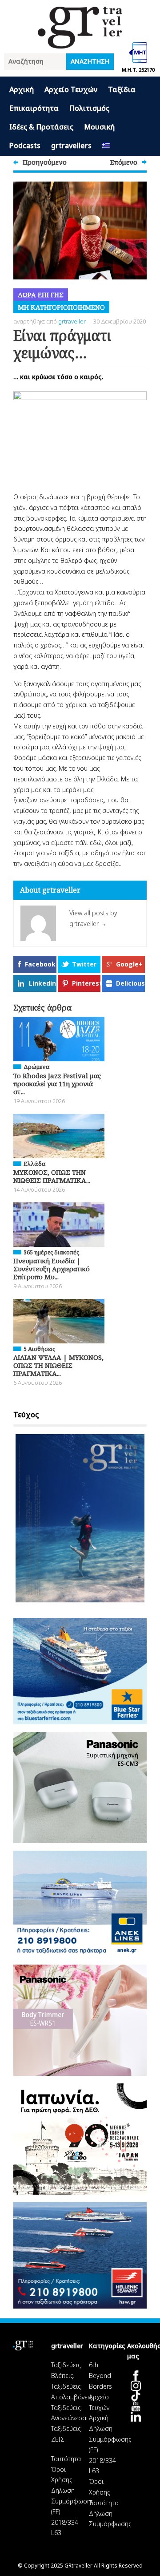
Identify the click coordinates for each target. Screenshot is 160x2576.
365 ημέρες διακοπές (51, 1252)
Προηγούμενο (45, 162)
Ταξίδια (122, 89)
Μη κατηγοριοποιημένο (61, 307)
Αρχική (22, 89)
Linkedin (42, 983)
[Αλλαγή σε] (106, 146)
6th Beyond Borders (100, 2376)
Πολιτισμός (89, 108)
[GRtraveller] (80, 43)
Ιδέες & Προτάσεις (41, 127)
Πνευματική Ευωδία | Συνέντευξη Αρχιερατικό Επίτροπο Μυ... (52, 1269)
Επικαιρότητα (34, 108)
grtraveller (72, 321)
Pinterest (86, 983)
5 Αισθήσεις (39, 1349)
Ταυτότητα (66, 2459)
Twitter (84, 964)
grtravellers (71, 146)
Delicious (130, 983)
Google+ (129, 964)
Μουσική (99, 127)
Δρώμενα (36, 1067)
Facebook (40, 964)
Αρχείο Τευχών (71, 89)
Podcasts (25, 146)
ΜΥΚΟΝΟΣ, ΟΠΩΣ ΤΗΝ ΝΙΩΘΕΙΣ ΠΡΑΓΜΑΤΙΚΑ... (52, 1176)
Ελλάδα (34, 1164)
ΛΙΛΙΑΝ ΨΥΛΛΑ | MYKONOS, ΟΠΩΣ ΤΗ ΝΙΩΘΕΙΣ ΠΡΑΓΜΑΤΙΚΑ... (58, 1365)
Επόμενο (124, 162)
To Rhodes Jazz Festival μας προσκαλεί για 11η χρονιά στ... (57, 1084)
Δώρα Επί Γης (41, 295)
